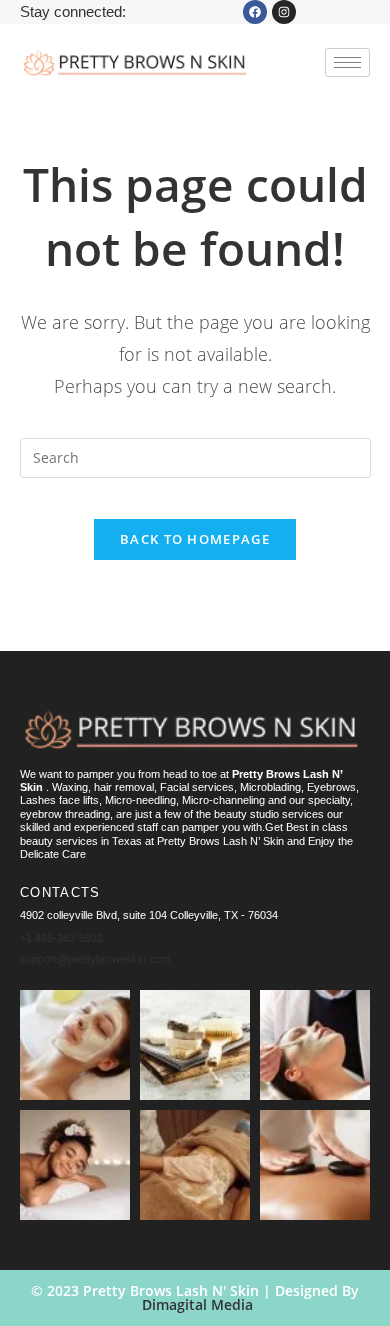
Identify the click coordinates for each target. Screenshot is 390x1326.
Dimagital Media (197, 1304)
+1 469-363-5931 (61, 938)
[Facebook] (255, 12)
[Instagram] (284, 12)
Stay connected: (73, 11)
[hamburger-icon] (347, 62)
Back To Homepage (195, 539)
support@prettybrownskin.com (95, 959)
